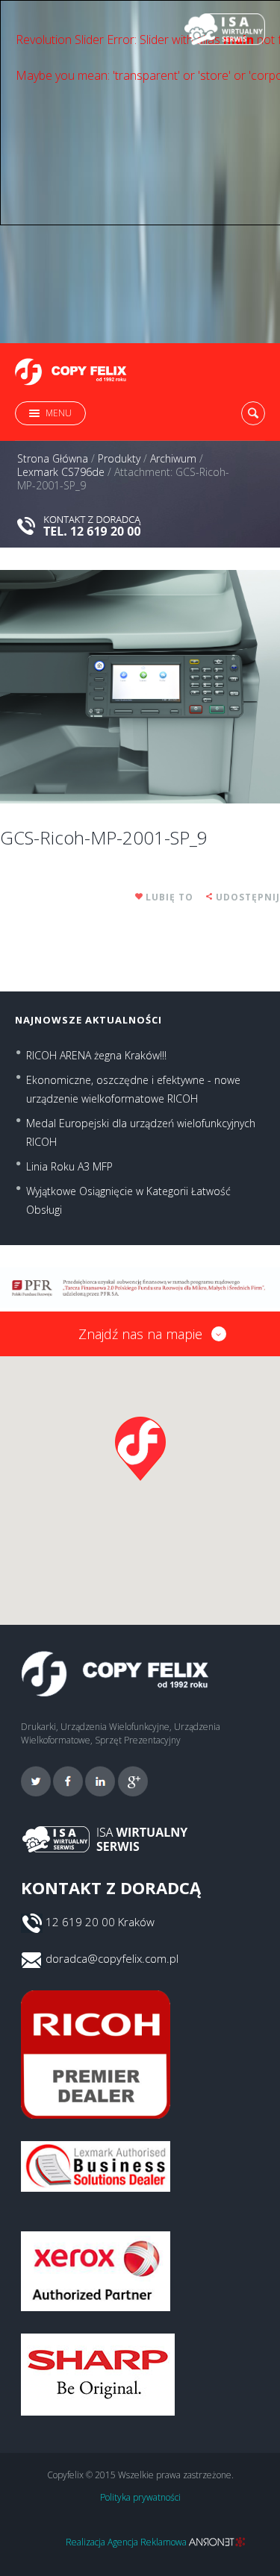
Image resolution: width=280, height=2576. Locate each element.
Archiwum (173, 459)
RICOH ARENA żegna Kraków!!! (96, 1055)
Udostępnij (248, 897)
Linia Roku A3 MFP (69, 1166)
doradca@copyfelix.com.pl (112, 1958)
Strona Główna (53, 459)
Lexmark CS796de (61, 472)
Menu (59, 413)
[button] (140, 1449)
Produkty (119, 459)
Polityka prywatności (140, 2497)
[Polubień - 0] (140, 897)
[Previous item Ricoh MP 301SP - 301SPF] (70, 686)
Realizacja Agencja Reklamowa (127, 2542)
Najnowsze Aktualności (88, 1020)
